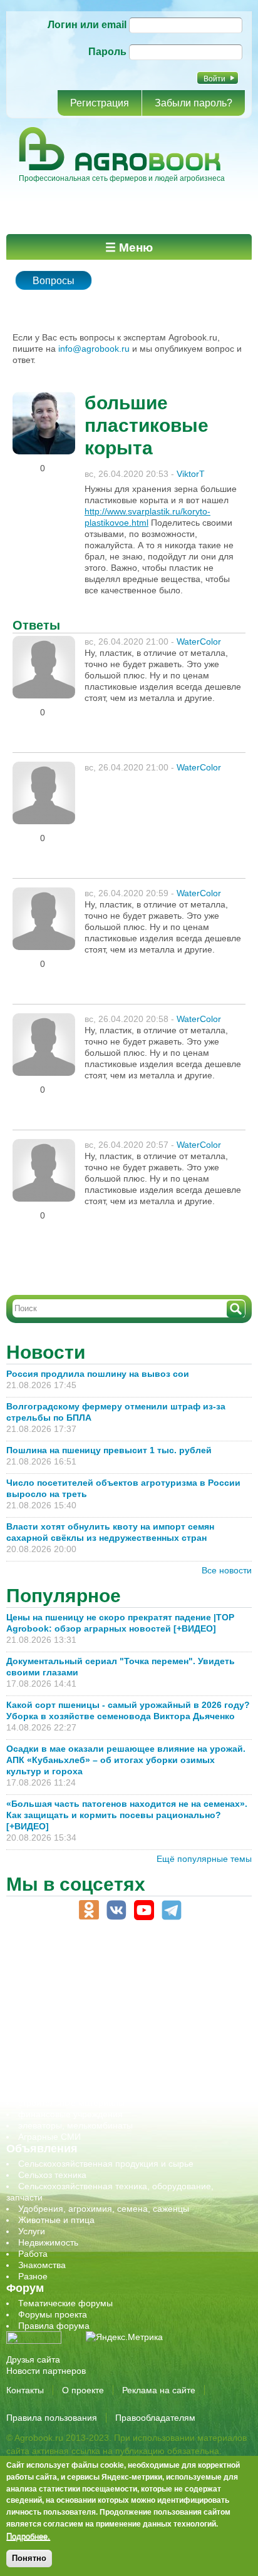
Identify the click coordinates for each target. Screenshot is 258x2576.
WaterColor (199, 641)
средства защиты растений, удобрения (99, 2080)
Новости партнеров (46, 2371)
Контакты (25, 2390)
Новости (46, 1352)
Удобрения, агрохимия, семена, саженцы (104, 2209)
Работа (33, 2254)
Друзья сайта (33, 2359)
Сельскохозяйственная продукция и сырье (106, 2164)
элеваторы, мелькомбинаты (75, 2125)
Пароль (107, 52)
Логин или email (87, 25)
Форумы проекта (53, 2314)
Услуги (32, 2231)
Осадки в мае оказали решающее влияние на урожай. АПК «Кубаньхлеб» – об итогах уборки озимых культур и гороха (126, 1760)
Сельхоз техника (52, 2175)
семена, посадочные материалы (85, 2069)
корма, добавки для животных (80, 2013)
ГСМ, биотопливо (54, 2001)
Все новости (227, 1570)
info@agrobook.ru (94, 349)
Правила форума (54, 2326)
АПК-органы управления (69, 1979)
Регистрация (100, 103)
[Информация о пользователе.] (44, 397)
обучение (38, 2035)
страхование (44, 2092)
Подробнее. (28, 2536)
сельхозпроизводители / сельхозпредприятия (112, 2047)
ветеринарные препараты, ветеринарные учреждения (130, 1990)
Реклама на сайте (159, 2390)
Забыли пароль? (194, 103)
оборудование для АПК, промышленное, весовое (120, 2024)
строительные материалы (71, 2103)
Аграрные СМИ (49, 2137)
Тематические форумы (65, 2303)
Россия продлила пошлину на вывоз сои (98, 1374)
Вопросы (54, 281)
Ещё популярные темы (204, 1859)
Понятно (29, 2558)
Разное (33, 2276)
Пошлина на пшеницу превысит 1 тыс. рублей (114, 1450)
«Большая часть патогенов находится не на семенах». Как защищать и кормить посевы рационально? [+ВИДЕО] (127, 1815)
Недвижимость (48, 2242)
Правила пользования (52, 2418)
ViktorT (191, 474)
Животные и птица (56, 2220)
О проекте (83, 2390)
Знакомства (42, 2265)
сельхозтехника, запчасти (71, 2058)
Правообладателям (155, 2418)
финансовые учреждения (70, 2114)
